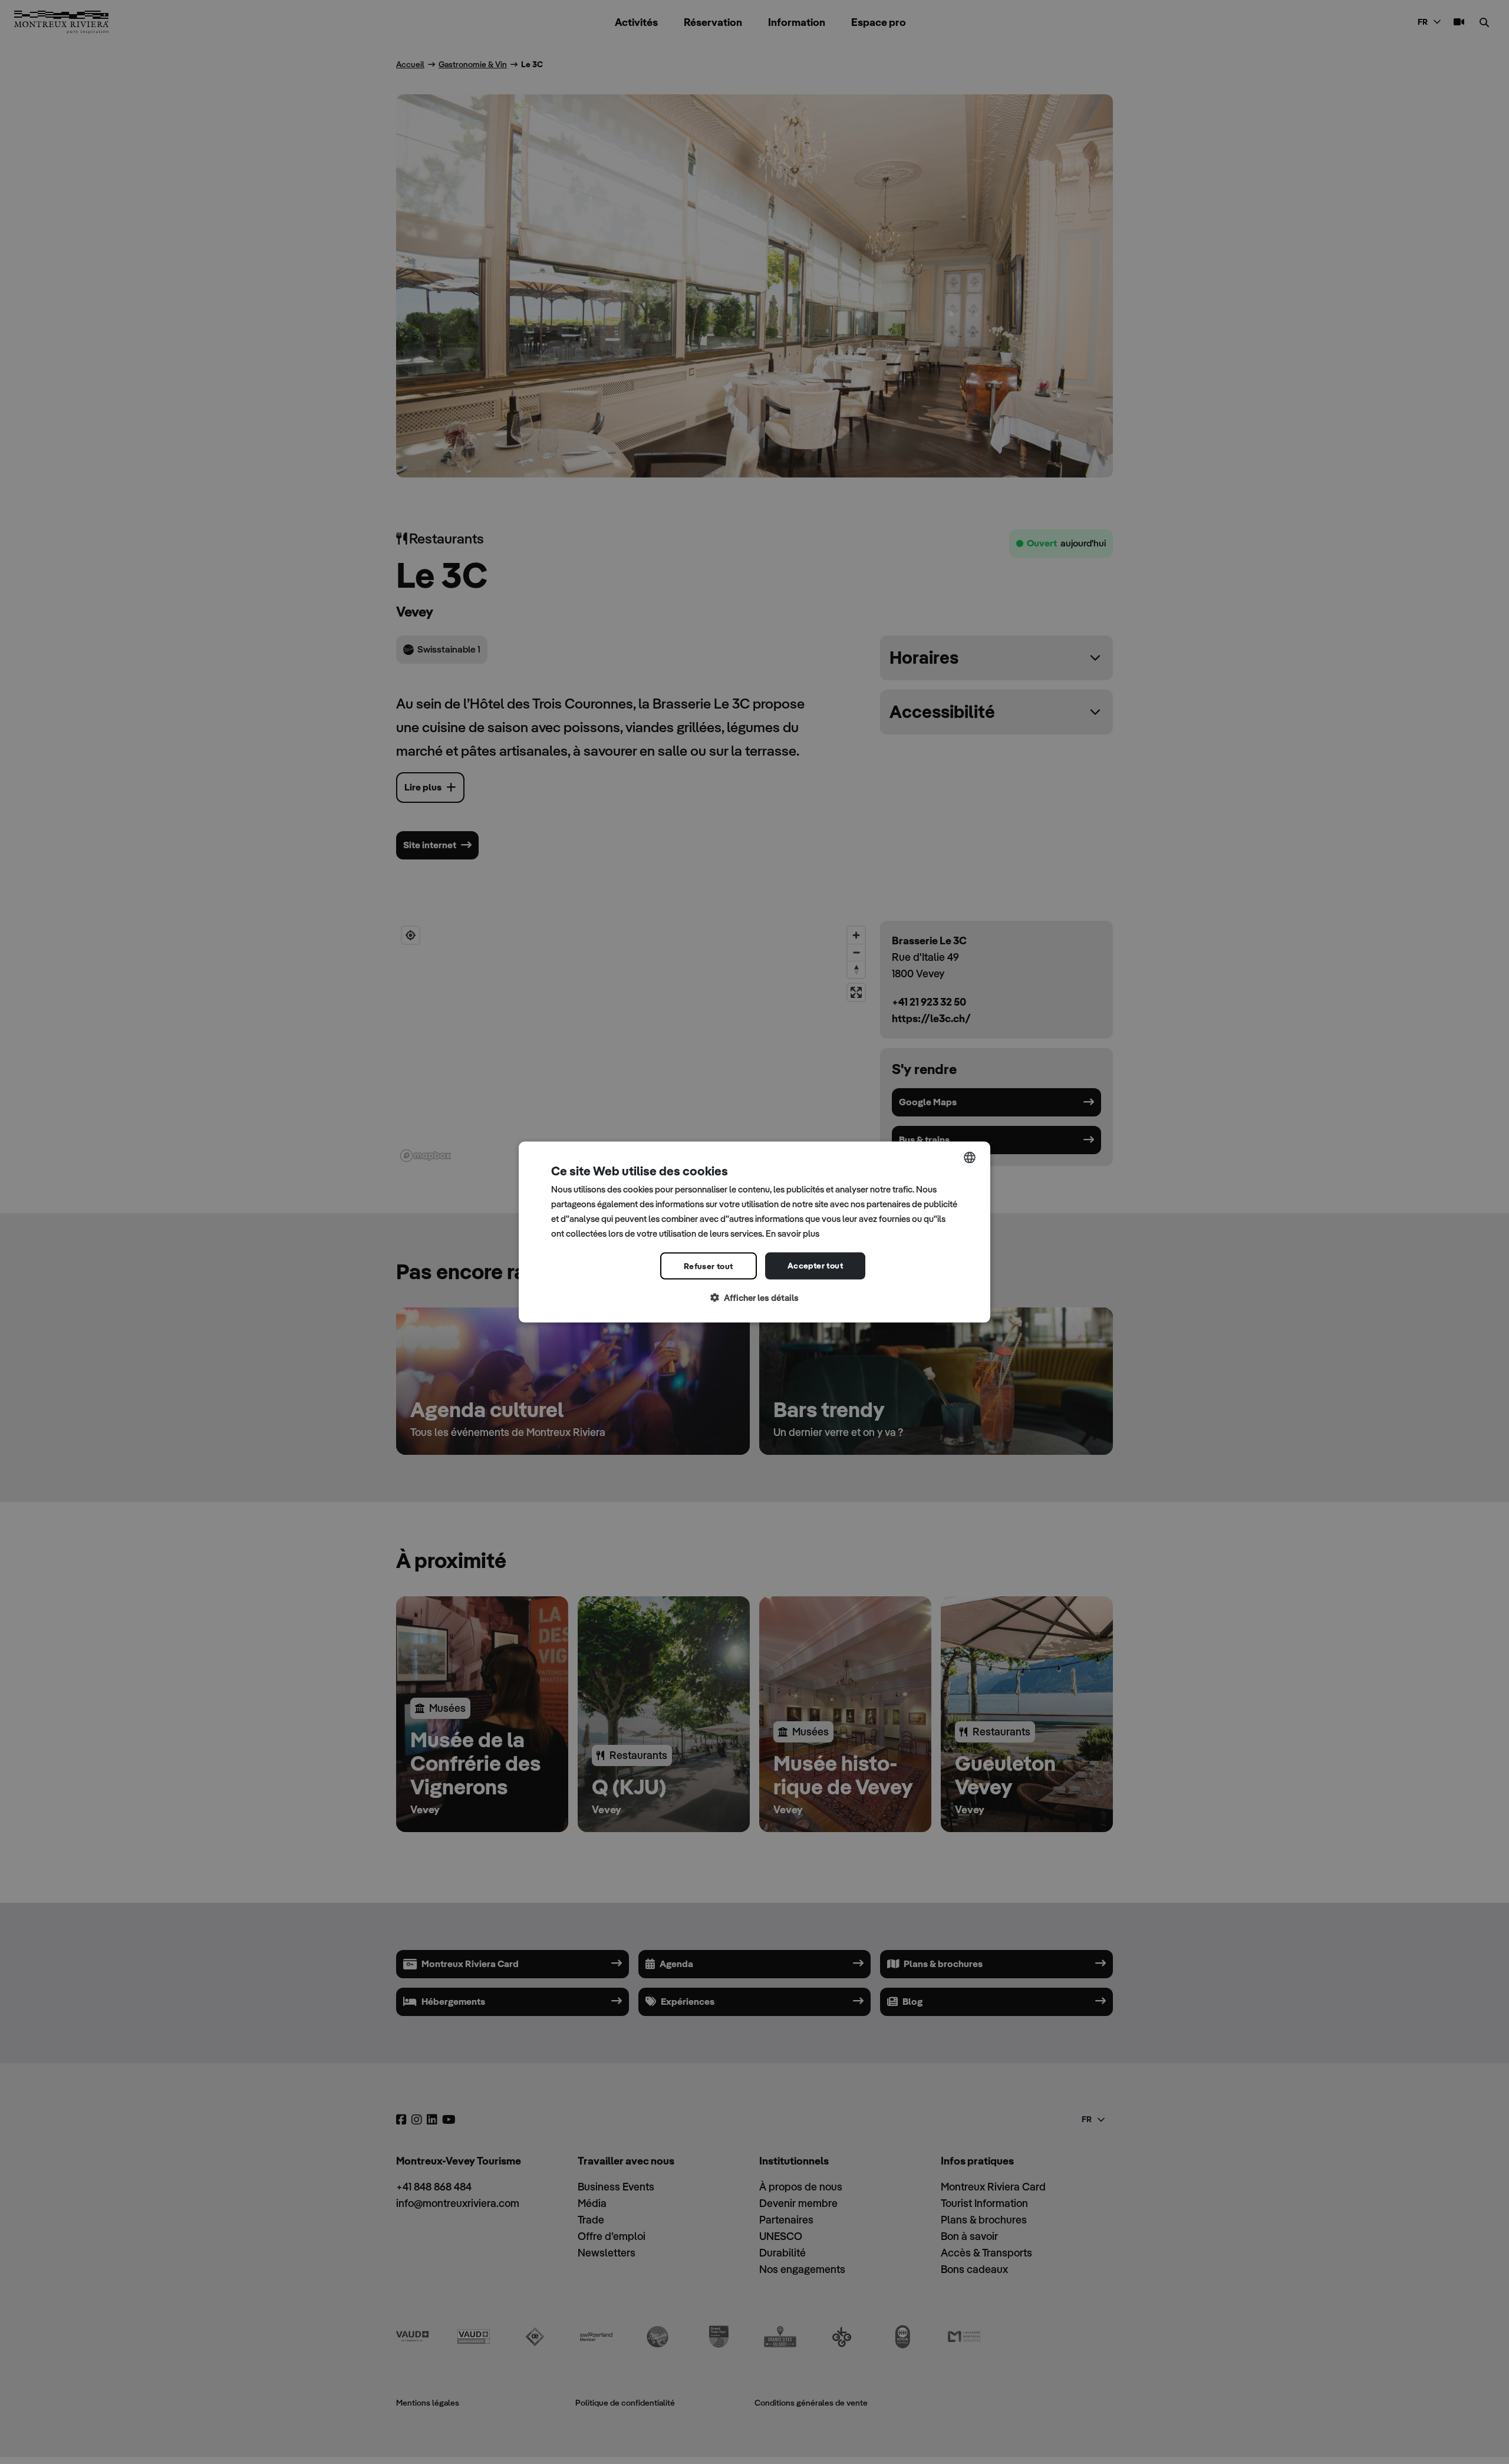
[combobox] (970, 1158)
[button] (754, 1298)
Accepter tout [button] (815, 1266)
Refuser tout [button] (709, 1266)
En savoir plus (793, 1233)
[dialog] (754, 1232)
